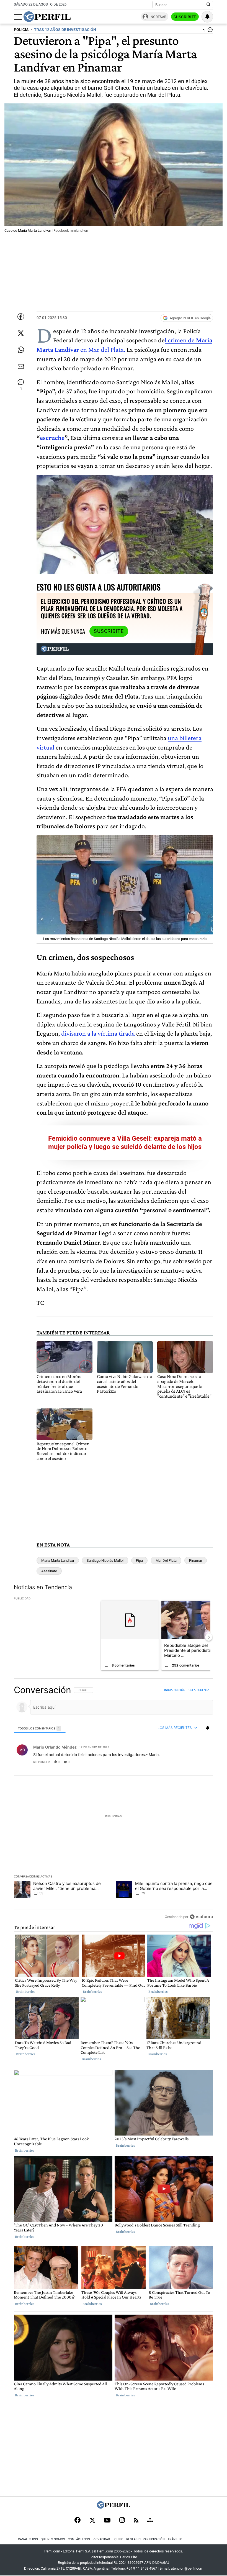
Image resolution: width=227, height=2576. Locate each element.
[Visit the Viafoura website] (201, 1916)
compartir (179, 1762)
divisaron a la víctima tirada (98, 1033)
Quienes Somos (53, 2539)
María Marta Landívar (58, 1560)
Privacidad (101, 2539)
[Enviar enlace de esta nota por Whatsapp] (21, 350)
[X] (92, 2521)
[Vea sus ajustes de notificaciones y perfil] (207, 17)
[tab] (40, 1728)
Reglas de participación (145, 2539)
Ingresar (158, 17)
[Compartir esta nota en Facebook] (21, 317)
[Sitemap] (150, 2521)
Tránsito (175, 2539)
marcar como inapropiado (199, 1765)
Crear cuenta (199, 1690)
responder (41, 1762)
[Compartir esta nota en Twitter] (21, 333)
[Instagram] (122, 2521)
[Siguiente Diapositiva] (209, 1637)
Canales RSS (28, 2539)
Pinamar (196, 1560)
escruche (52, 438)
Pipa (139, 1560)
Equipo (118, 2539)
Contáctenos (79, 2539)
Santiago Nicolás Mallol (105, 1560)
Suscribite (185, 17)
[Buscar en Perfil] (208, 5)
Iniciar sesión (175, 1690)
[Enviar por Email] (21, 366)
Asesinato (49, 1571)
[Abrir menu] (18, 17)
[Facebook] (78, 2521)
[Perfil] (114, 2507)
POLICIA (21, 30)
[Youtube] (107, 2521)
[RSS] (136, 2521)
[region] (114, 1803)
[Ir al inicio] (47, 17)
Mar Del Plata (166, 1560)
